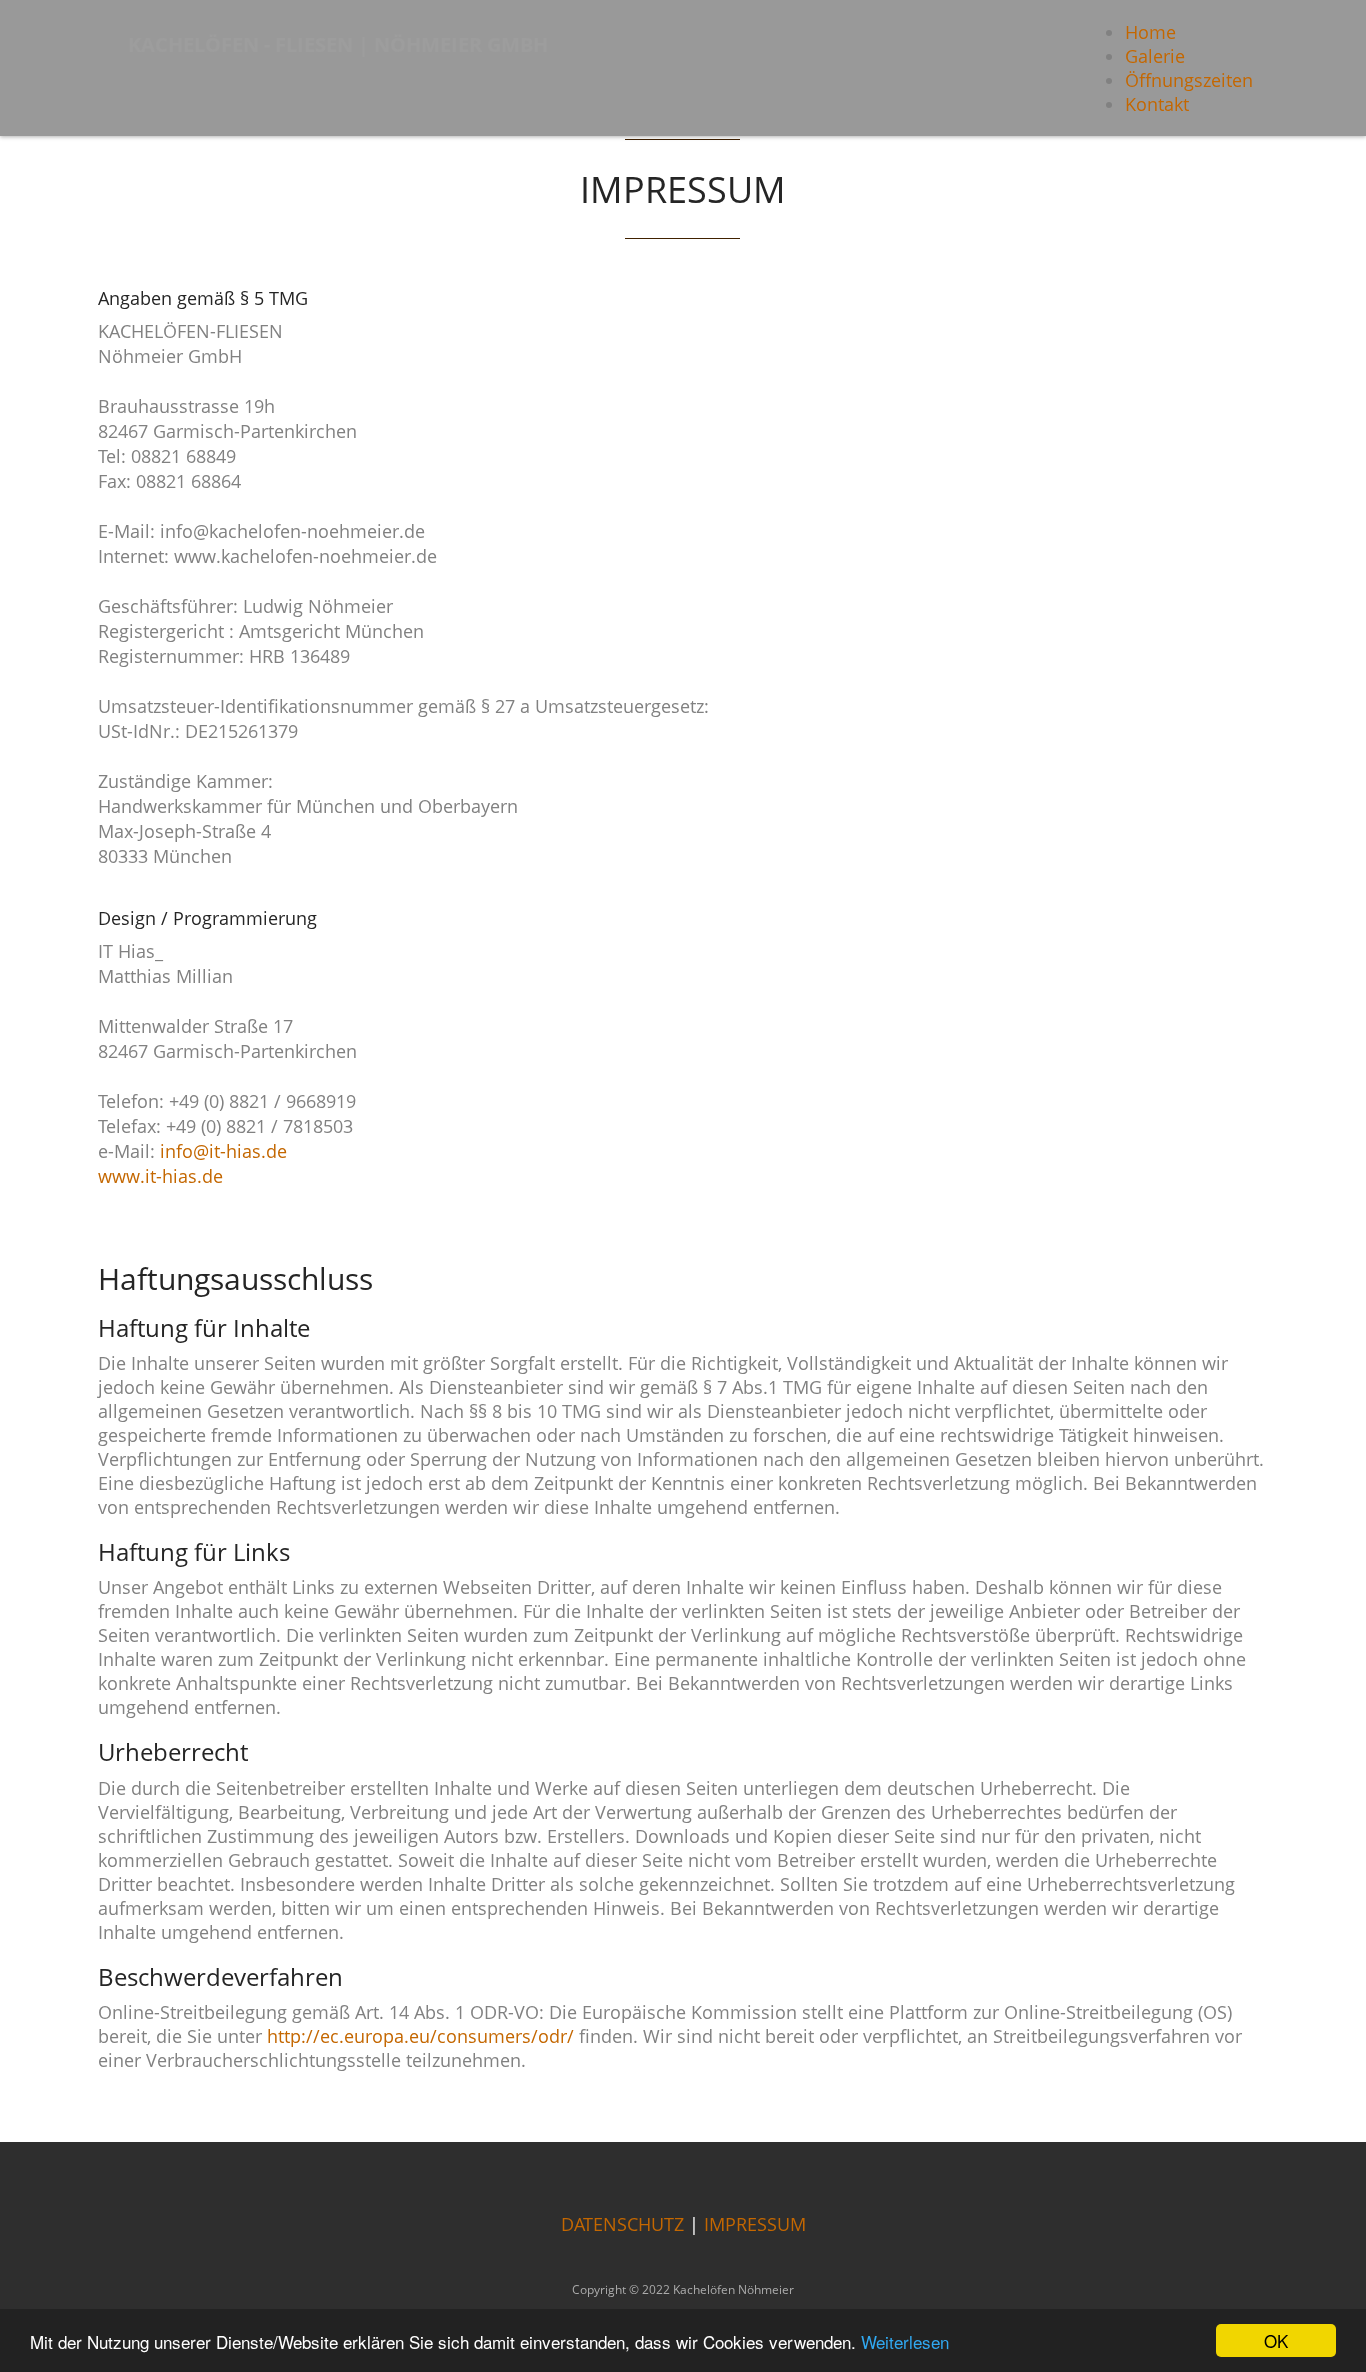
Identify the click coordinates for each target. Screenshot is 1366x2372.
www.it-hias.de (160, 1176)
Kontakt (1157, 104)
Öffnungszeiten (1189, 80)
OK (1276, 2340)
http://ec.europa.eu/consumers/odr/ (420, 2036)
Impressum (755, 2224)
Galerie (1155, 56)
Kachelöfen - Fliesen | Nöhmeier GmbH (338, 44)
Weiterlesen (905, 2341)
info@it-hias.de (223, 1151)
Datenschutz (622, 2224)
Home (1150, 32)
